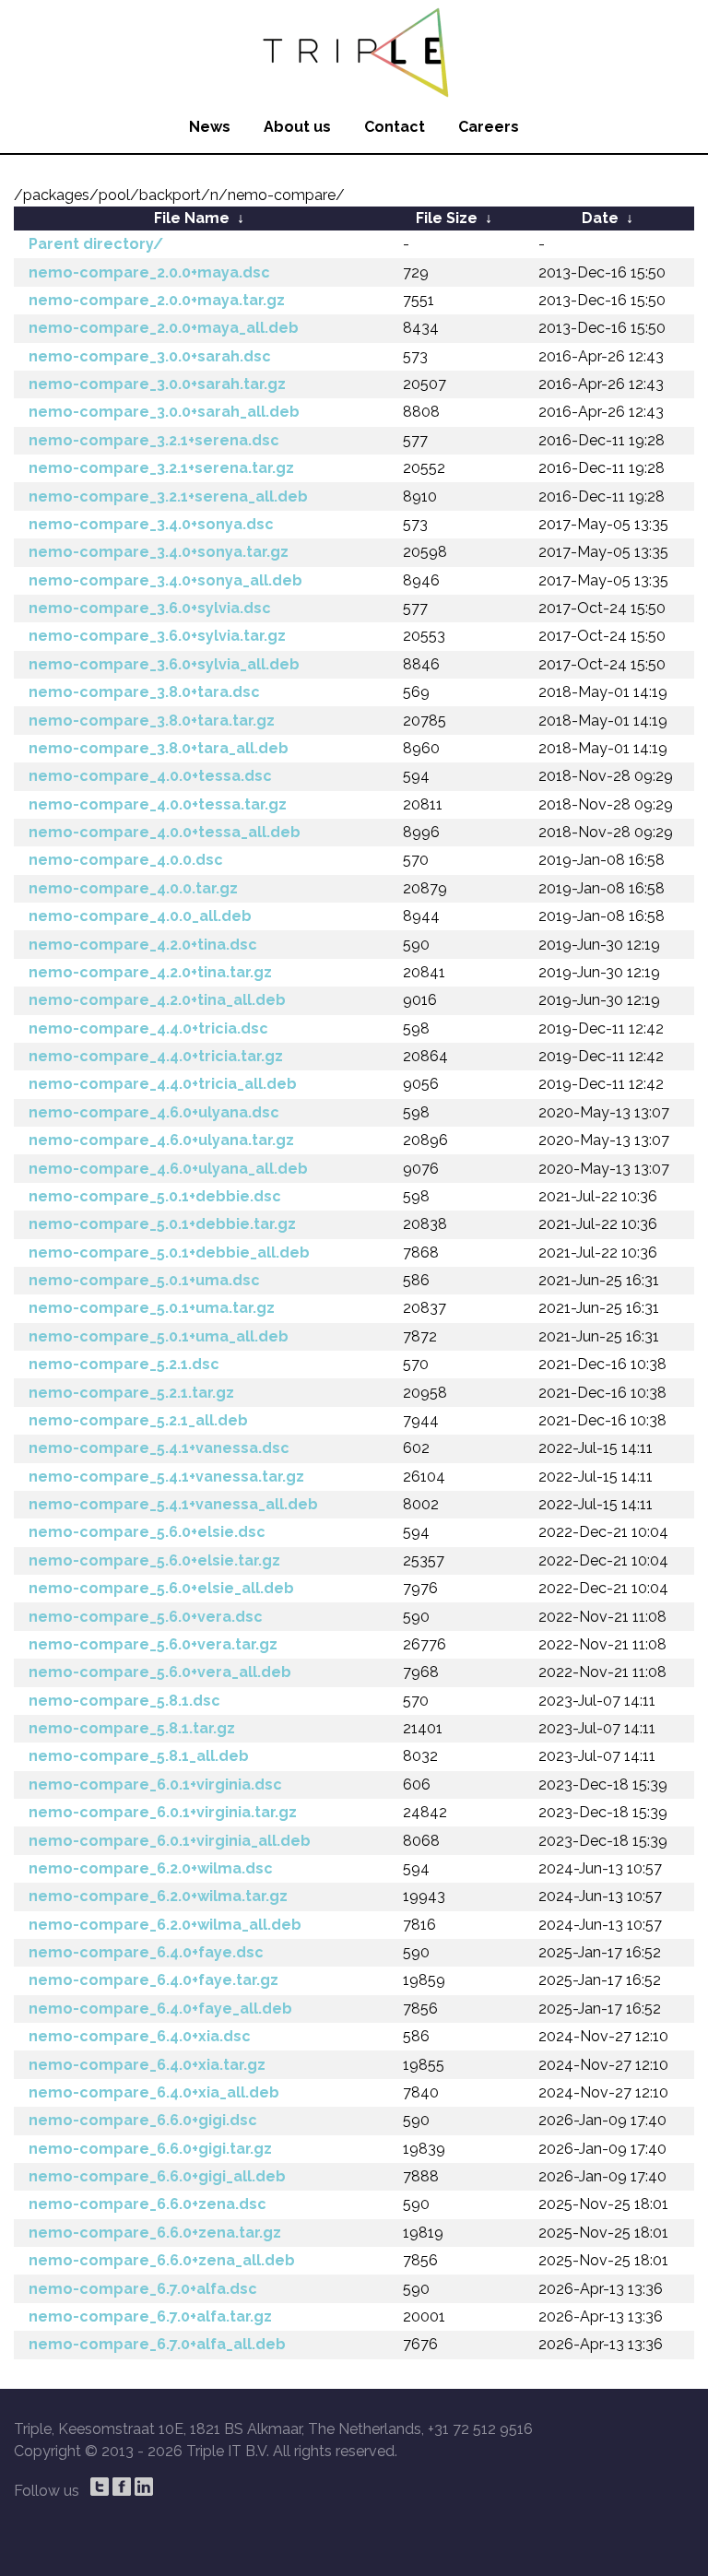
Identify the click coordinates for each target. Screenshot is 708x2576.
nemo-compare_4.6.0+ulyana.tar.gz (161, 1140)
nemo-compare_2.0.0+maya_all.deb (164, 328)
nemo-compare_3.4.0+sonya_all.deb (165, 580)
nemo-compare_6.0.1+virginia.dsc (155, 1784)
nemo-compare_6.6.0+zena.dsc (147, 2204)
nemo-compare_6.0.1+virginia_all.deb (170, 1841)
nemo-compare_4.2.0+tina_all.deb (157, 1000)
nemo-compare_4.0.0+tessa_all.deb (165, 832)
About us (297, 127)
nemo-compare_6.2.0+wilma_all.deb (165, 1925)
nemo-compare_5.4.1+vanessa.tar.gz (166, 1477)
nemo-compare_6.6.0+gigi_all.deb (157, 2176)
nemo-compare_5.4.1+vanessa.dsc (159, 1448)
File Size (447, 218)
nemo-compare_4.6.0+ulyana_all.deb (168, 1169)
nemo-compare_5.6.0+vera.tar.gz (153, 1644)
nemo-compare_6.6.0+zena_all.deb (162, 2260)
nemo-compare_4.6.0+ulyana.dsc (154, 1112)
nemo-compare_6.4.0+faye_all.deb (160, 2009)
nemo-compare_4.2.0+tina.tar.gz (150, 972)
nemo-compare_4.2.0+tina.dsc (143, 945)
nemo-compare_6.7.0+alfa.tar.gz (150, 2316)
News (210, 127)
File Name (192, 218)
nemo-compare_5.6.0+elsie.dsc (147, 1532)
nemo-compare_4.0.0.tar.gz (133, 888)
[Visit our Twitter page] (100, 2487)
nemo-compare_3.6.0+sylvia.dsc (150, 608)
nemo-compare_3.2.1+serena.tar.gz (161, 468)
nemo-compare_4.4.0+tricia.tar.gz (156, 1056)
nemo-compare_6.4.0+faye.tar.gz (153, 1980)
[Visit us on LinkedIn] (144, 2487)
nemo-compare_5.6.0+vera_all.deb (160, 1672)
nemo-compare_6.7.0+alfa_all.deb (157, 2344)
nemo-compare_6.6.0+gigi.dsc (143, 2120)
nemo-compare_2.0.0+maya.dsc (149, 272)
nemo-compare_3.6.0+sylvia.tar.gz (157, 636)
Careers (489, 127)
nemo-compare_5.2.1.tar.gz (131, 1393)
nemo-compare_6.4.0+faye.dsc (146, 1952)
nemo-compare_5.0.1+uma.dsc (144, 1280)
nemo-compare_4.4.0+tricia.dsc (148, 1028)
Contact (395, 127)
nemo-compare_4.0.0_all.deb (140, 916)
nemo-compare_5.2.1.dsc (124, 1364)
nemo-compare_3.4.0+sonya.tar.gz (159, 552)
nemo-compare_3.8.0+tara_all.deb (159, 748)
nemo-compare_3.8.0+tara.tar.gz (152, 721)
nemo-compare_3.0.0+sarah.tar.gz (157, 384)
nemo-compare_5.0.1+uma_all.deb (159, 1336)
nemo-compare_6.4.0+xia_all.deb (154, 2092)
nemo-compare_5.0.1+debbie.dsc (155, 1196)
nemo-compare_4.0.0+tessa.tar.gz (158, 804)
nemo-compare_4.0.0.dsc (126, 860)
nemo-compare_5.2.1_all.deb (138, 1420)
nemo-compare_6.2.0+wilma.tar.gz (158, 1896)
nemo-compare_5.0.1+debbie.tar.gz (162, 1224)
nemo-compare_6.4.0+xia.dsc (140, 2036)
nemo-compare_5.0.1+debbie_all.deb (169, 1253)
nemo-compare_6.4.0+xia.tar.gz (147, 2065)
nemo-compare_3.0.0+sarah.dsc (150, 356)
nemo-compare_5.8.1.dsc (124, 1701)
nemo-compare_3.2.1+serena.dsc (154, 440)
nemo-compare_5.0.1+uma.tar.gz (152, 1308)
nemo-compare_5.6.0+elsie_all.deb (161, 1588)
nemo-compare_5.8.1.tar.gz (132, 1728)
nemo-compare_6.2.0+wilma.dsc (151, 1868)
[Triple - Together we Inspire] (354, 51)
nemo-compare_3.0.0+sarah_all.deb (164, 412)
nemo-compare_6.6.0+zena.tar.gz (155, 2233)
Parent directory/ (96, 244)
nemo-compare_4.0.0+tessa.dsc (150, 776)
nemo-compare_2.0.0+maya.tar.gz (157, 300)
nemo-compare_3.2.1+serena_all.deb (168, 496)
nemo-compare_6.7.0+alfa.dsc (143, 2289)
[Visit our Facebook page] (122, 2487)
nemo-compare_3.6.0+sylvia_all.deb (164, 664)
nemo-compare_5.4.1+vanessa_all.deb (173, 1504)
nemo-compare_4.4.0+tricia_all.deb (163, 1084)
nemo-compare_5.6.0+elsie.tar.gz (154, 1560)
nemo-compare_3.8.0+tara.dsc (144, 692)
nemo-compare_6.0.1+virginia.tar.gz (163, 1812)
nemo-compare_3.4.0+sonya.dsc (151, 524)
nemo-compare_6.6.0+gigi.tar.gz (150, 2149)
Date (600, 218)
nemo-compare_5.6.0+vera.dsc (146, 1617)
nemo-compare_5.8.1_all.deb (139, 1756)
